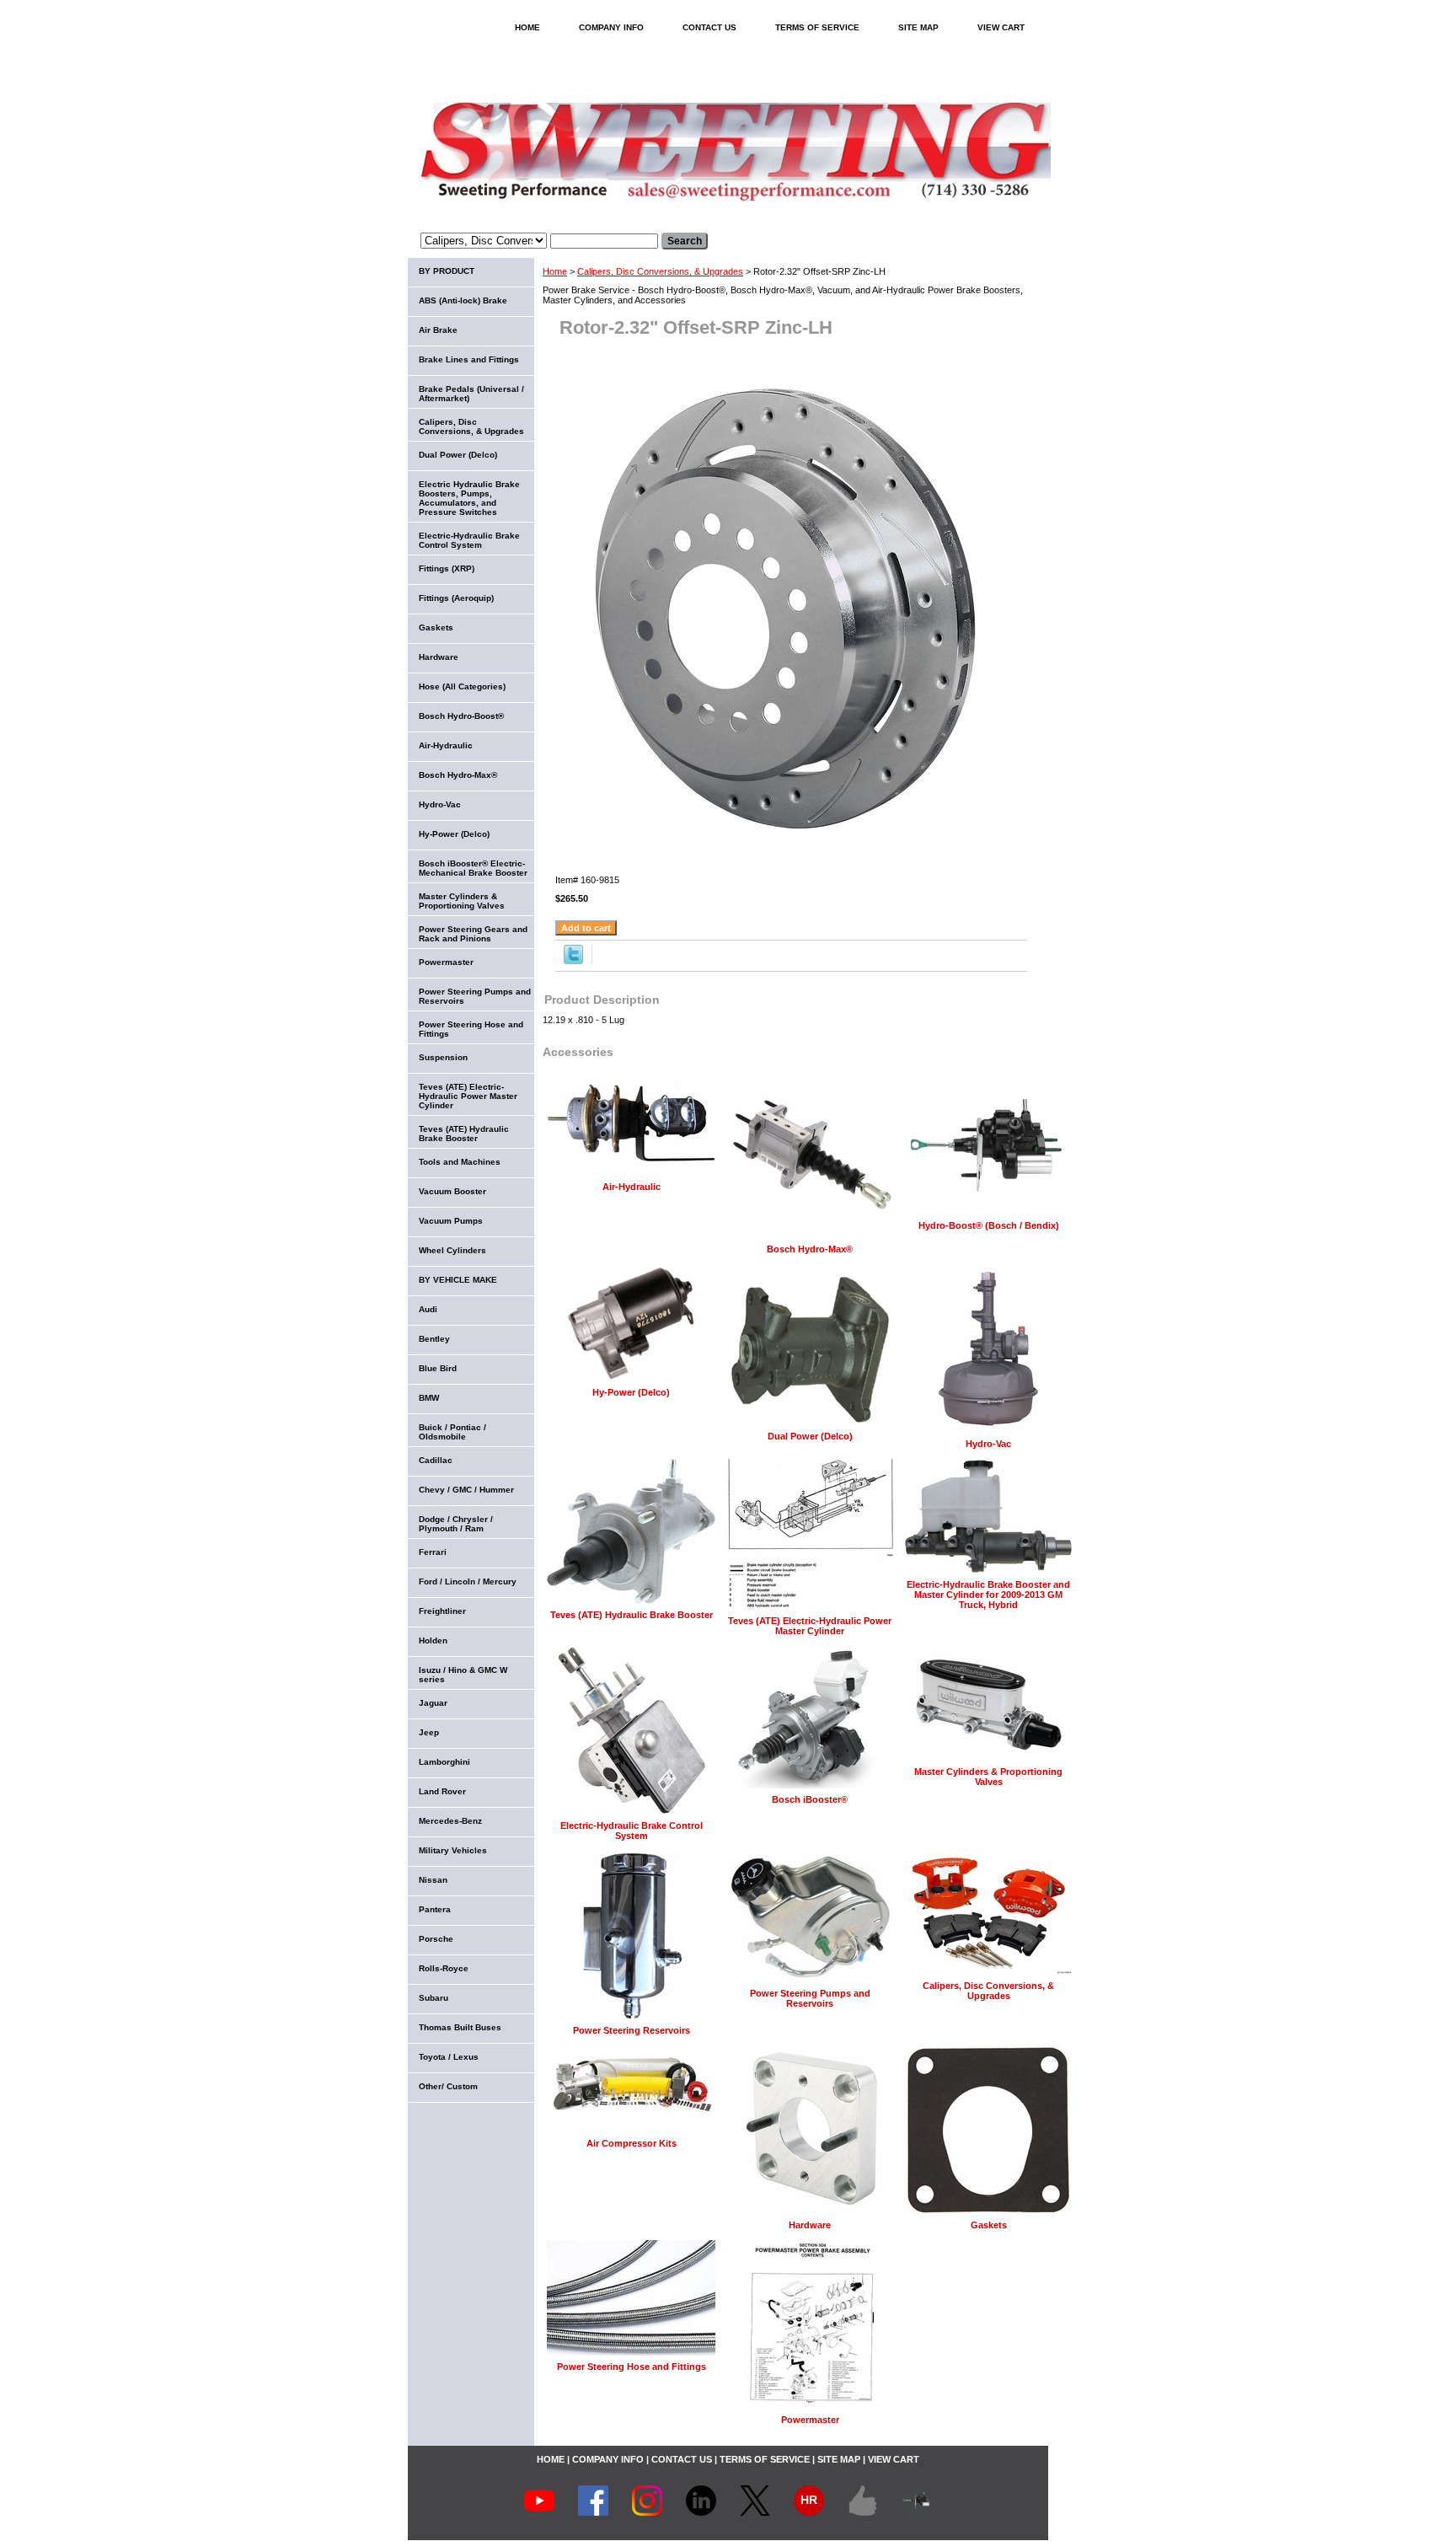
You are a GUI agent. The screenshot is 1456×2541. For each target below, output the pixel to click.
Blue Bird (438, 1368)
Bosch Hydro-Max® (810, 1249)
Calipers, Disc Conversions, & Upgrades (660, 271)
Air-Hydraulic (632, 1187)
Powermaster (810, 2420)
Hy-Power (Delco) (631, 1392)
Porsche (436, 1939)
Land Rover (442, 1791)
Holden (433, 1640)
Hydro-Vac (988, 1444)
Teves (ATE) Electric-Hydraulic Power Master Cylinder (810, 1626)
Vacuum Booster (452, 1191)
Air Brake (438, 330)
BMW (429, 1398)
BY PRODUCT (447, 271)
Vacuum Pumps (451, 1221)
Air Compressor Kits (632, 2143)
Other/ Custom (448, 2086)
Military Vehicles (453, 1850)
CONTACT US (709, 27)
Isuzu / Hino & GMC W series (463, 1675)
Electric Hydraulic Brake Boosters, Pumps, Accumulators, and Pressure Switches (469, 498)
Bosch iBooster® (810, 1799)
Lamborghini (444, 1762)
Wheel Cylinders (452, 1250)
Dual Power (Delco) (810, 1436)
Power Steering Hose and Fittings (632, 2367)
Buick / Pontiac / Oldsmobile (452, 1432)
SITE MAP (918, 27)
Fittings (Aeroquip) (456, 598)
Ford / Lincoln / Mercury (468, 1581)
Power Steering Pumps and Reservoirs (810, 1998)
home (527, 27)
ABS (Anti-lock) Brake (463, 300)
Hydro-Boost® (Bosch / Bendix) (989, 1225)
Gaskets (989, 2225)
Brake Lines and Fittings (469, 359)
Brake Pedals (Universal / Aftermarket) (471, 394)
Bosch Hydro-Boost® (461, 716)
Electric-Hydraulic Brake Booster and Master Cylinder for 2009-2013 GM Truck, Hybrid (988, 1595)
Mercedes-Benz (450, 1821)
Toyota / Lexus (449, 2057)
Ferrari (433, 1552)
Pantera (435, 1909)
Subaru (434, 1998)
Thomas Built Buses (460, 2027)
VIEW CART (1001, 27)
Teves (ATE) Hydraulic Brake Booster (632, 1615)
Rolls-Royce (444, 1968)
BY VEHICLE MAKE (458, 1280)
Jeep (429, 1732)
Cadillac (436, 1460)
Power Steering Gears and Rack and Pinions (473, 934)
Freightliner (442, 1611)
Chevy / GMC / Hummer (466, 1490)
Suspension (443, 1057)
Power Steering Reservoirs (632, 2030)
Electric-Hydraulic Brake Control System (632, 1831)
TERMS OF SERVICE (817, 27)
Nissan (433, 1880)
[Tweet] (573, 961)
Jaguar (433, 1703)
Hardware (810, 2225)
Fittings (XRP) (447, 568)
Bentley (434, 1339)
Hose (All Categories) (462, 686)
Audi (428, 1309)
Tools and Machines (460, 1162)
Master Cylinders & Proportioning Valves (988, 1777)
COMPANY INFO (611, 27)
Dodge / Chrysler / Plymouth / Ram (456, 1524)
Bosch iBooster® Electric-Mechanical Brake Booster (473, 868)
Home (555, 271)
